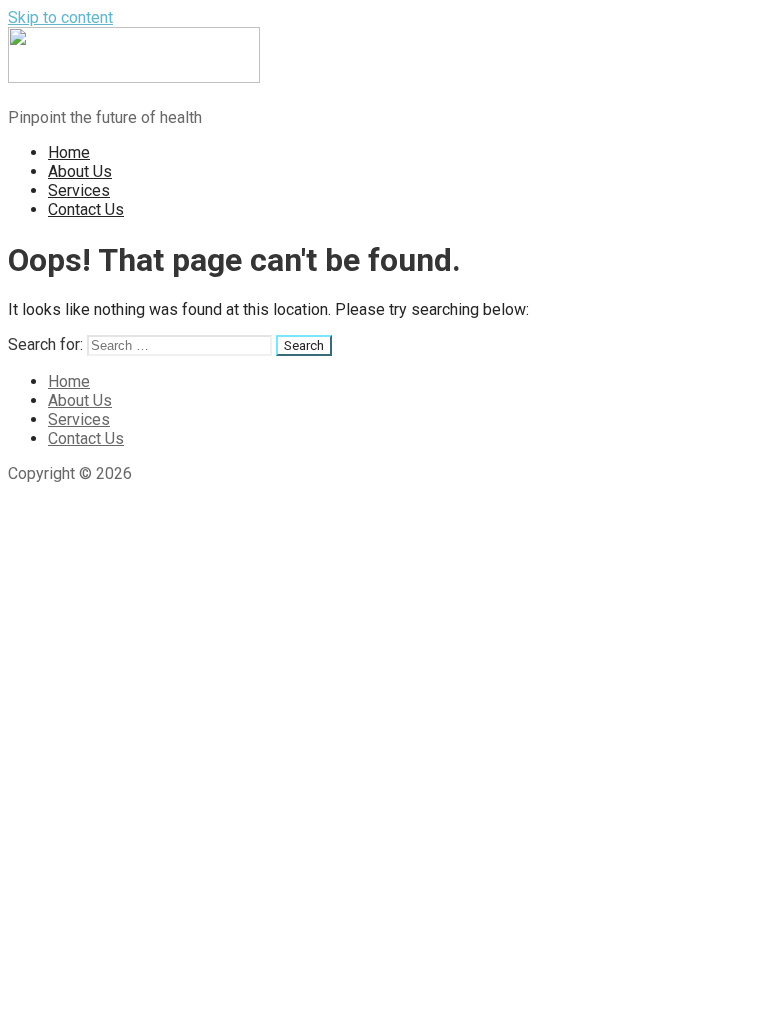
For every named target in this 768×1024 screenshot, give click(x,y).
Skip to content (60, 17)
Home (69, 152)
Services (79, 190)
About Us (80, 171)
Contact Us (86, 209)
